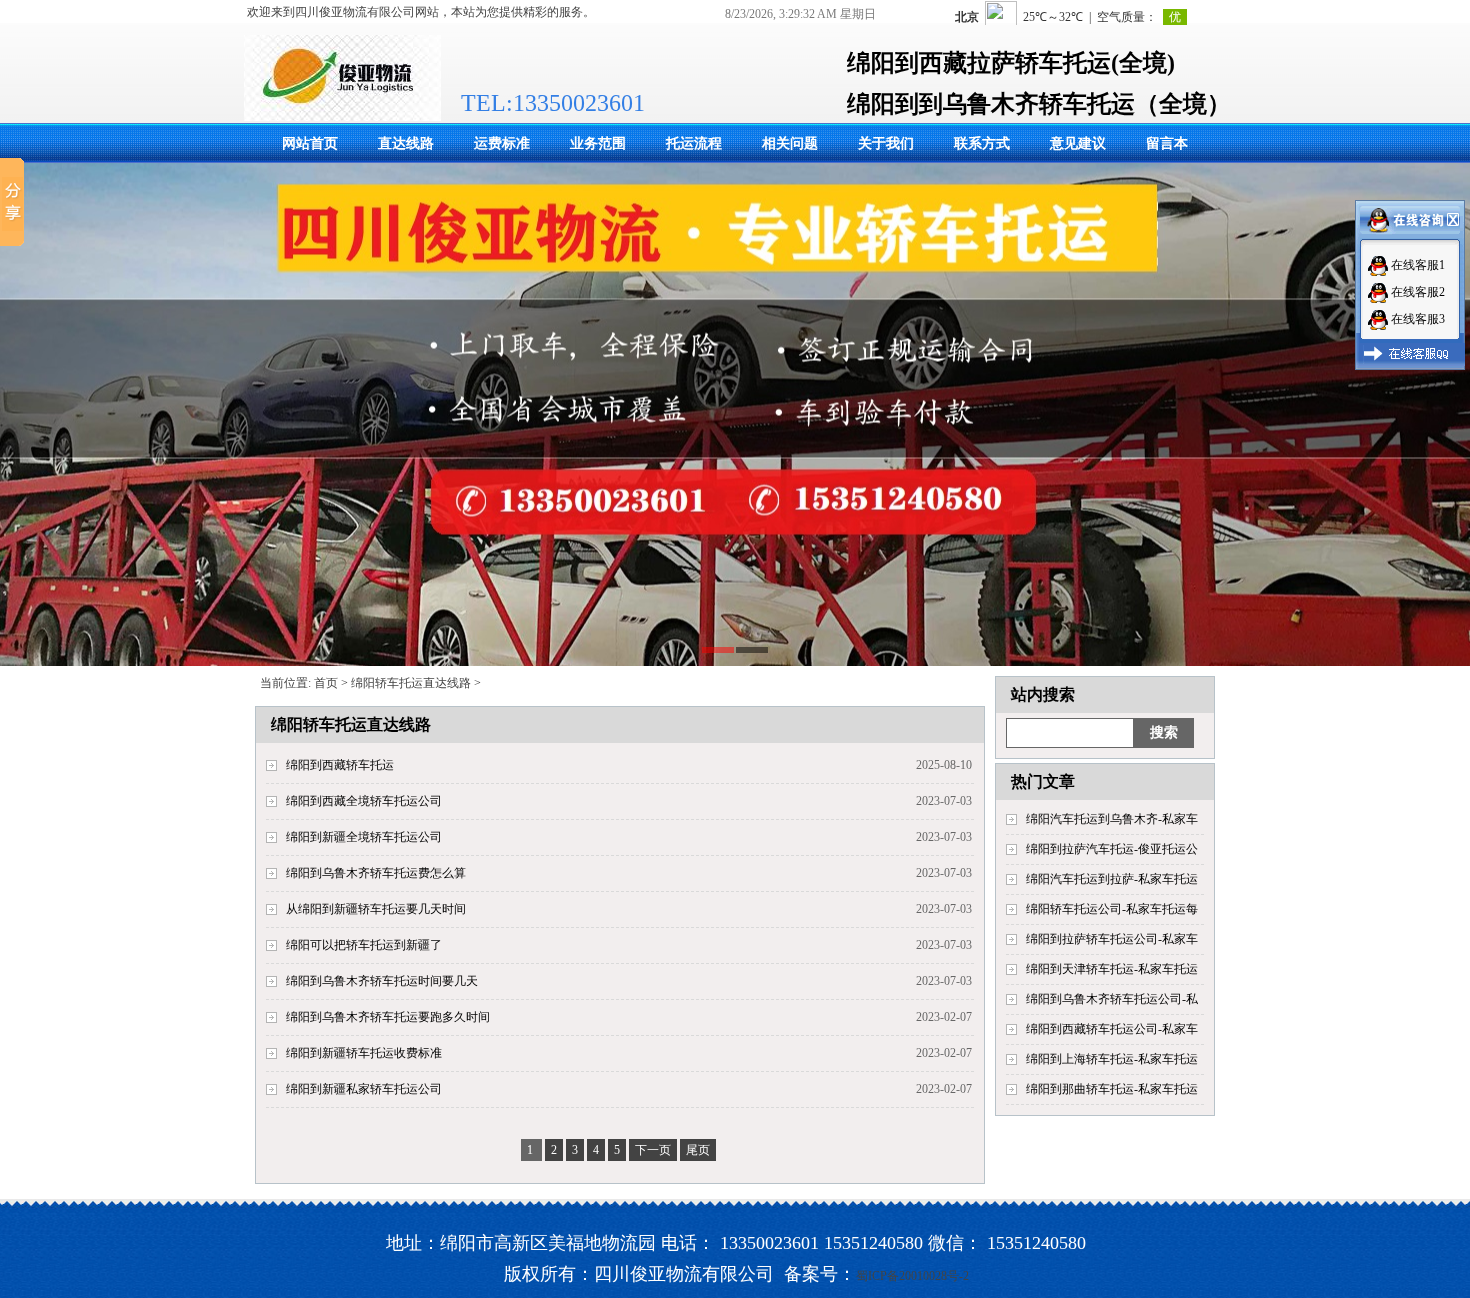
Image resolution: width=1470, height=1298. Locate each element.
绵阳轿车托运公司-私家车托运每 (1112, 909)
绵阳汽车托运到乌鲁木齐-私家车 (1112, 819)
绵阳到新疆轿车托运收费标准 (364, 1053)
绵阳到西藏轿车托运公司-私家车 (1112, 1029)
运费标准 (502, 143)
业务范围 (598, 143)
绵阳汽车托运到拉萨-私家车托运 (1112, 879)
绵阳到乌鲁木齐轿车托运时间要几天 (382, 981)
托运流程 (694, 143)
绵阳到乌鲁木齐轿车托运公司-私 (1112, 999)
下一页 (653, 1150)
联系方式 (982, 143)
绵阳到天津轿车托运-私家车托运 (1112, 969)
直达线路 (406, 143)
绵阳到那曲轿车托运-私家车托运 (1112, 1089)
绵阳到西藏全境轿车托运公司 (364, 801)
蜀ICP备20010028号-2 (912, 1276)
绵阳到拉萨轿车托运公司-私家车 (1112, 939)
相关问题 (790, 143)
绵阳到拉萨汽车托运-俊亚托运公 (1112, 849)
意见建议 (1078, 143)
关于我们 (886, 143)
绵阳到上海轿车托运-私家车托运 (1112, 1059)
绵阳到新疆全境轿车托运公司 (364, 837)
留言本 (1167, 143)
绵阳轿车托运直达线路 (411, 683)
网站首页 (310, 143)
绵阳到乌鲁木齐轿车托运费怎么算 (376, 873)
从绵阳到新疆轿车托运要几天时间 (376, 909)
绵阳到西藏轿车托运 (340, 765)
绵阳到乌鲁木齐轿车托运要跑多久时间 (388, 1017)
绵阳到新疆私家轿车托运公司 (364, 1089)
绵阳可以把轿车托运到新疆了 (364, 945)
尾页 (698, 1150)
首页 (326, 683)
